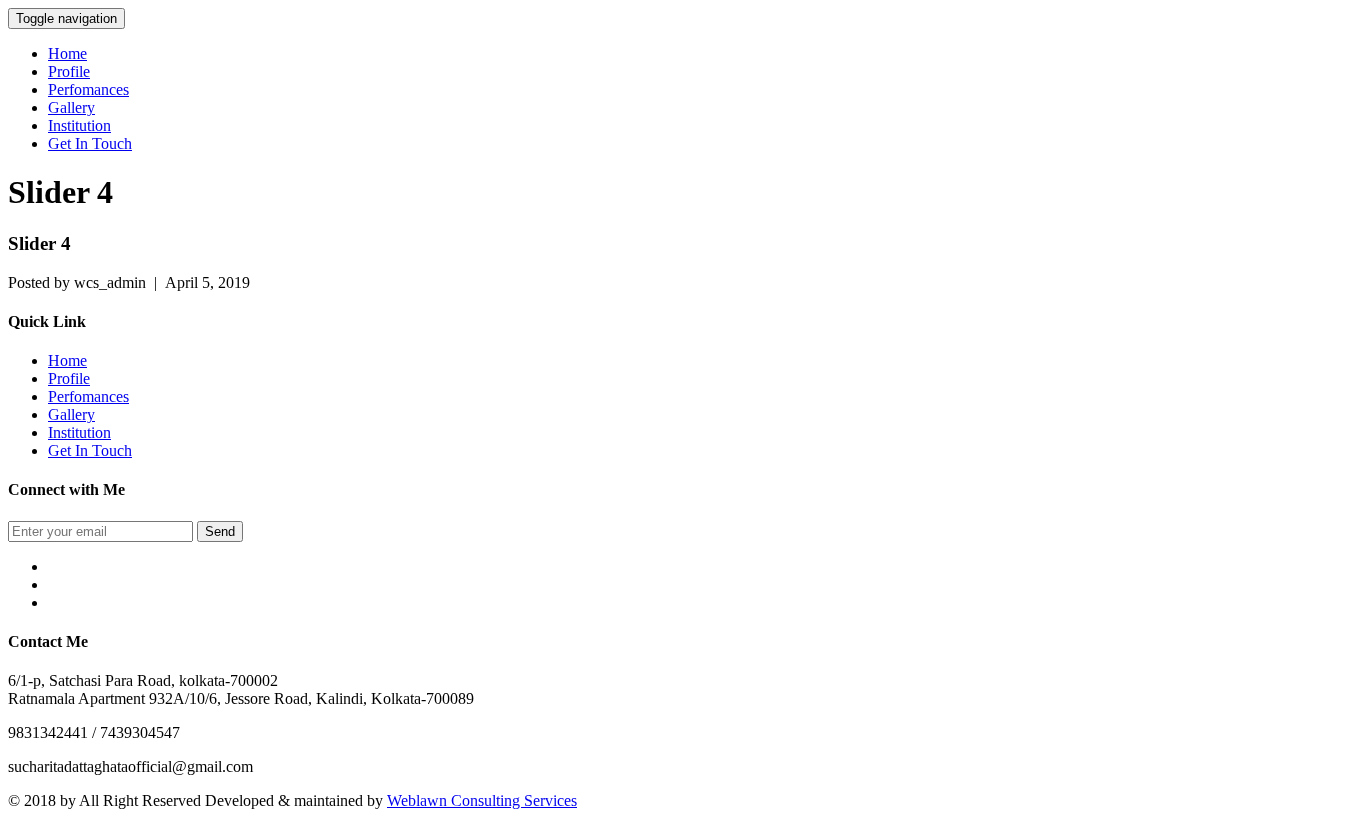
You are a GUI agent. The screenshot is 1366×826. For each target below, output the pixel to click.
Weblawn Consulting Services (482, 800)
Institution (79, 125)
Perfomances (88, 89)
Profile (69, 71)
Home (67, 53)
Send (220, 531)
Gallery (71, 107)
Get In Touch (90, 143)
